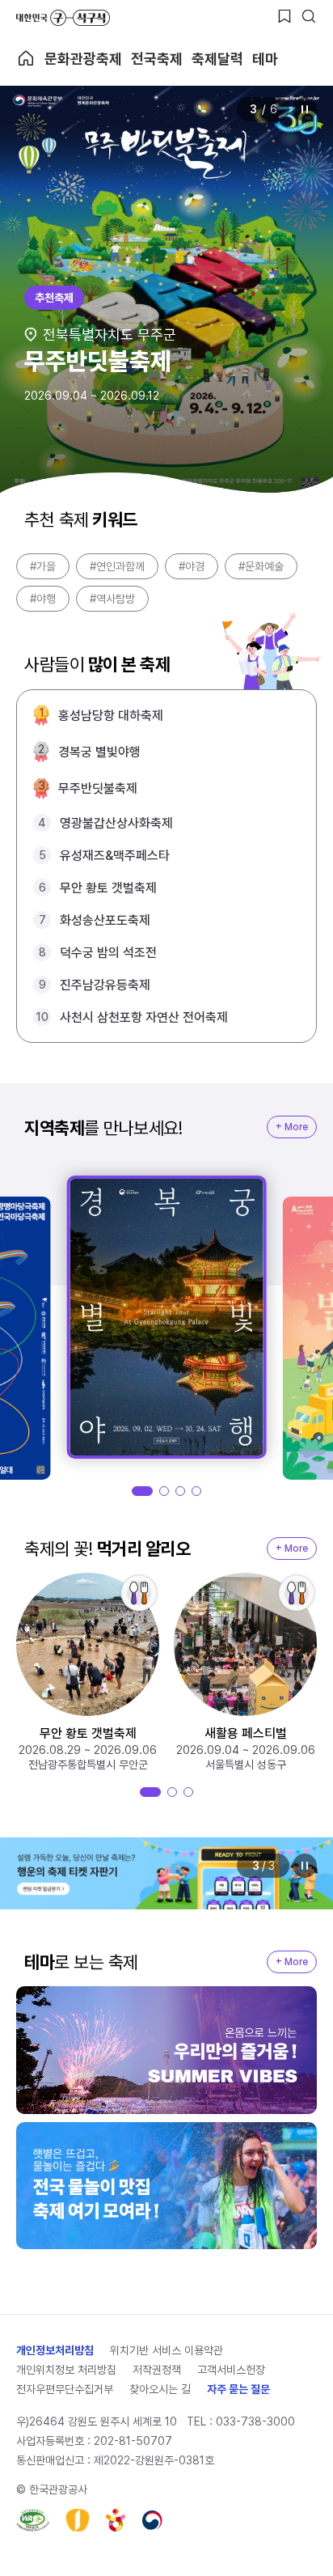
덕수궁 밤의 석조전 (108, 953)
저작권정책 (157, 2370)
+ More (292, 1127)
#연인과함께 (117, 566)
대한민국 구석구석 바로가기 (63, 18)
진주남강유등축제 (105, 985)
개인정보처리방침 (55, 2350)
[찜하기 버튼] (285, 16)
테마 (265, 59)
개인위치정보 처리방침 (66, 2370)
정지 (305, 109)
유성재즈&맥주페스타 (115, 856)
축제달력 (217, 59)
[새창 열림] (33, 2520)
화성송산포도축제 (105, 920)
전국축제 (157, 59)
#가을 (43, 566)
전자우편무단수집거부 (65, 2389)
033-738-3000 (255, 2421)
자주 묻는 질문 (238, 2389)
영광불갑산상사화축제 (116, 823)
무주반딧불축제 (98, 788)
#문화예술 (261, 566)
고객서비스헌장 (231, 2370)
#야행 (43, 599)
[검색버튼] (309, 16)
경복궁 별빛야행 (99, 752)
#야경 (192, 566)
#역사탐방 (112, 599)
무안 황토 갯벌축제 (108, 888)
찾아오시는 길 (160, 2389)
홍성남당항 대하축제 (111, 716)
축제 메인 (26, 58)
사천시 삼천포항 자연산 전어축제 (144, 1017)
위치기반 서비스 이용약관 (166, 2350)
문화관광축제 (83, 59)
